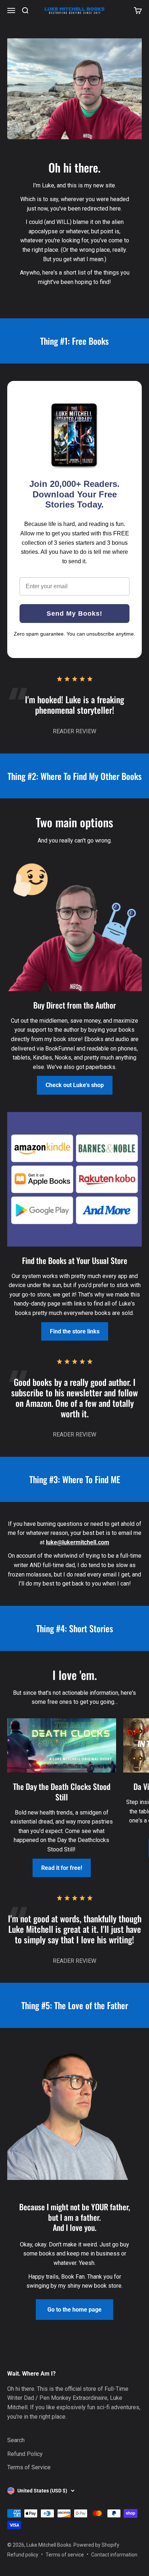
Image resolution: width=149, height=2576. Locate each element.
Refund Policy (25, 2454)
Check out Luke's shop (75, 1085)
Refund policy (23, 2555)
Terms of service (65, 2555)
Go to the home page (74, 2310)
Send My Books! (74, 614)
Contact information (114, 2555)
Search (16, 2440)
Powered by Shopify (96, 2545)
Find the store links (75, 1331)
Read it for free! (62, 1868)
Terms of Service (29, 2467)
